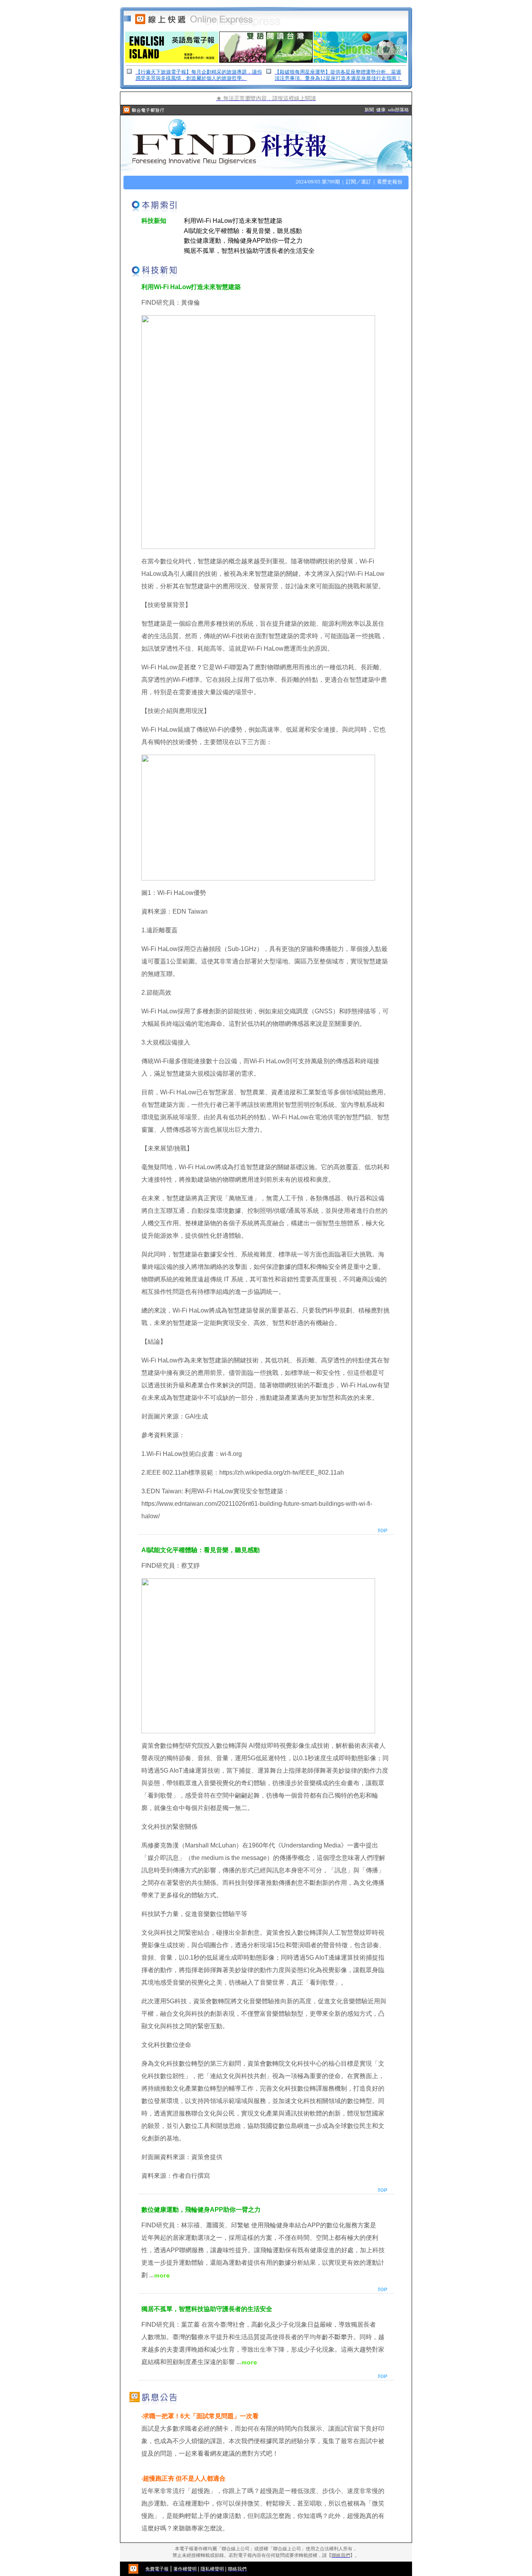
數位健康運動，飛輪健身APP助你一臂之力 (243, 241)
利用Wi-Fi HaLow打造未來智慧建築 (233, 221)
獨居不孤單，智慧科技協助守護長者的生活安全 (249, 251)
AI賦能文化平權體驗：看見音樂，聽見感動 (243, 231)
